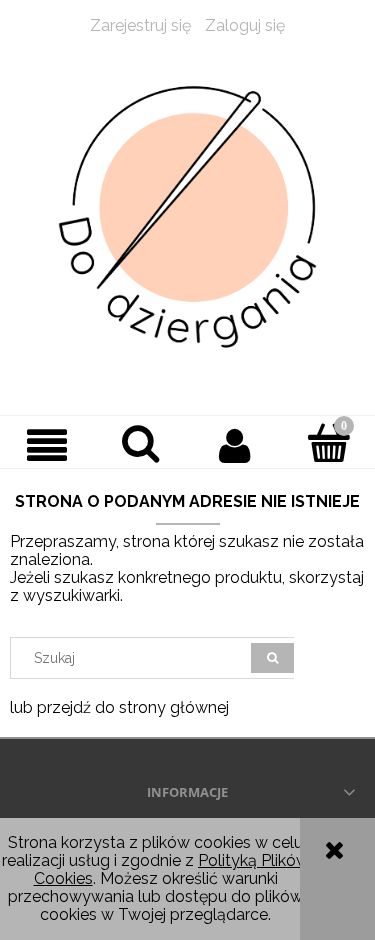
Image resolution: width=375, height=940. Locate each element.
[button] (47, 445)
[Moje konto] (235, 445)
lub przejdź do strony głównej (119, 707)
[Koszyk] (328, 443)
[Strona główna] (187, 217)
